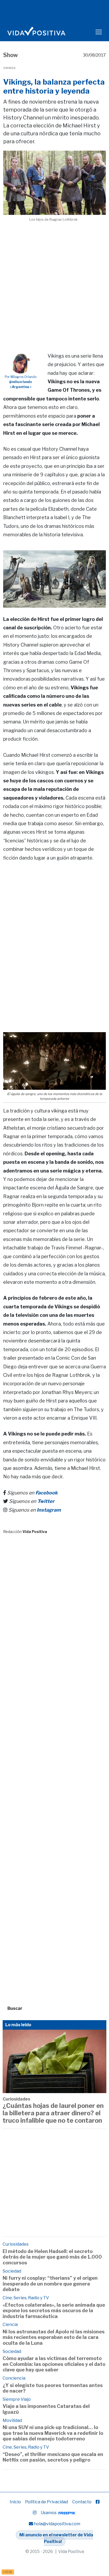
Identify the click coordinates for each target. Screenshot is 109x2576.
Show (11, 55)
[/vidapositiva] (98, 2502)
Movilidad (12, 2420)
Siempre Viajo (17, 2399)
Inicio (15, 2502)
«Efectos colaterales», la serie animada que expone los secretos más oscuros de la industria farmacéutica (54, 2311)
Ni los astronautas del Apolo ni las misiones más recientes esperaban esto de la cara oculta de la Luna (54, 2337)
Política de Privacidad (47, 2502)
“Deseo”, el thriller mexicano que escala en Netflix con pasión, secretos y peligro (53, 2457)
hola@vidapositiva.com (57, 2524)
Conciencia (14, 2378)
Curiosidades (16, 2099)
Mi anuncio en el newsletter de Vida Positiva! (56, 2538)
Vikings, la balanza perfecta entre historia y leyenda (54, 86)
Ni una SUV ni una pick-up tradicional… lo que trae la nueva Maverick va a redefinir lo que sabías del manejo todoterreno (53, 2433)
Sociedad (12, 2271)
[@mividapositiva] (35, 2513)
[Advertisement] (54, 281)
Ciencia (10, 2325)
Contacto (82, 2502)
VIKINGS (9, 68)
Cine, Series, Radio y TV (26, 2298)
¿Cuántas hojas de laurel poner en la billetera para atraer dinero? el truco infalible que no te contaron (53, 2113)
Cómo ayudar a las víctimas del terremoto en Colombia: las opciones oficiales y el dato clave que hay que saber (54, 2364)
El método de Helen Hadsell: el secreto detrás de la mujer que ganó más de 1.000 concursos (52, 2257)
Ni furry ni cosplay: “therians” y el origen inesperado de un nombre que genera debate (50, 2284)
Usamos (49, 2513)
